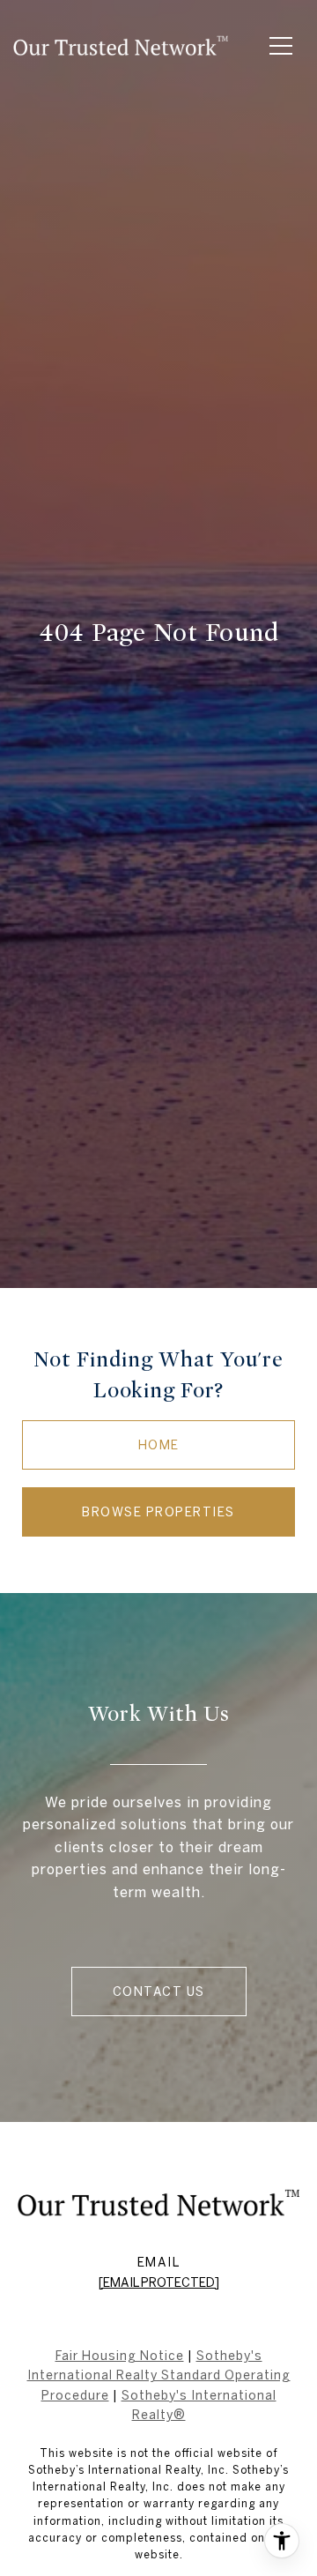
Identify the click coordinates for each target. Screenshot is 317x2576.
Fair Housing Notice (120, 2356)
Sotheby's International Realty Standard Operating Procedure (159, 2375)
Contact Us (159, 1992)
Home (159, 1445)
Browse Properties (158, 1512)
